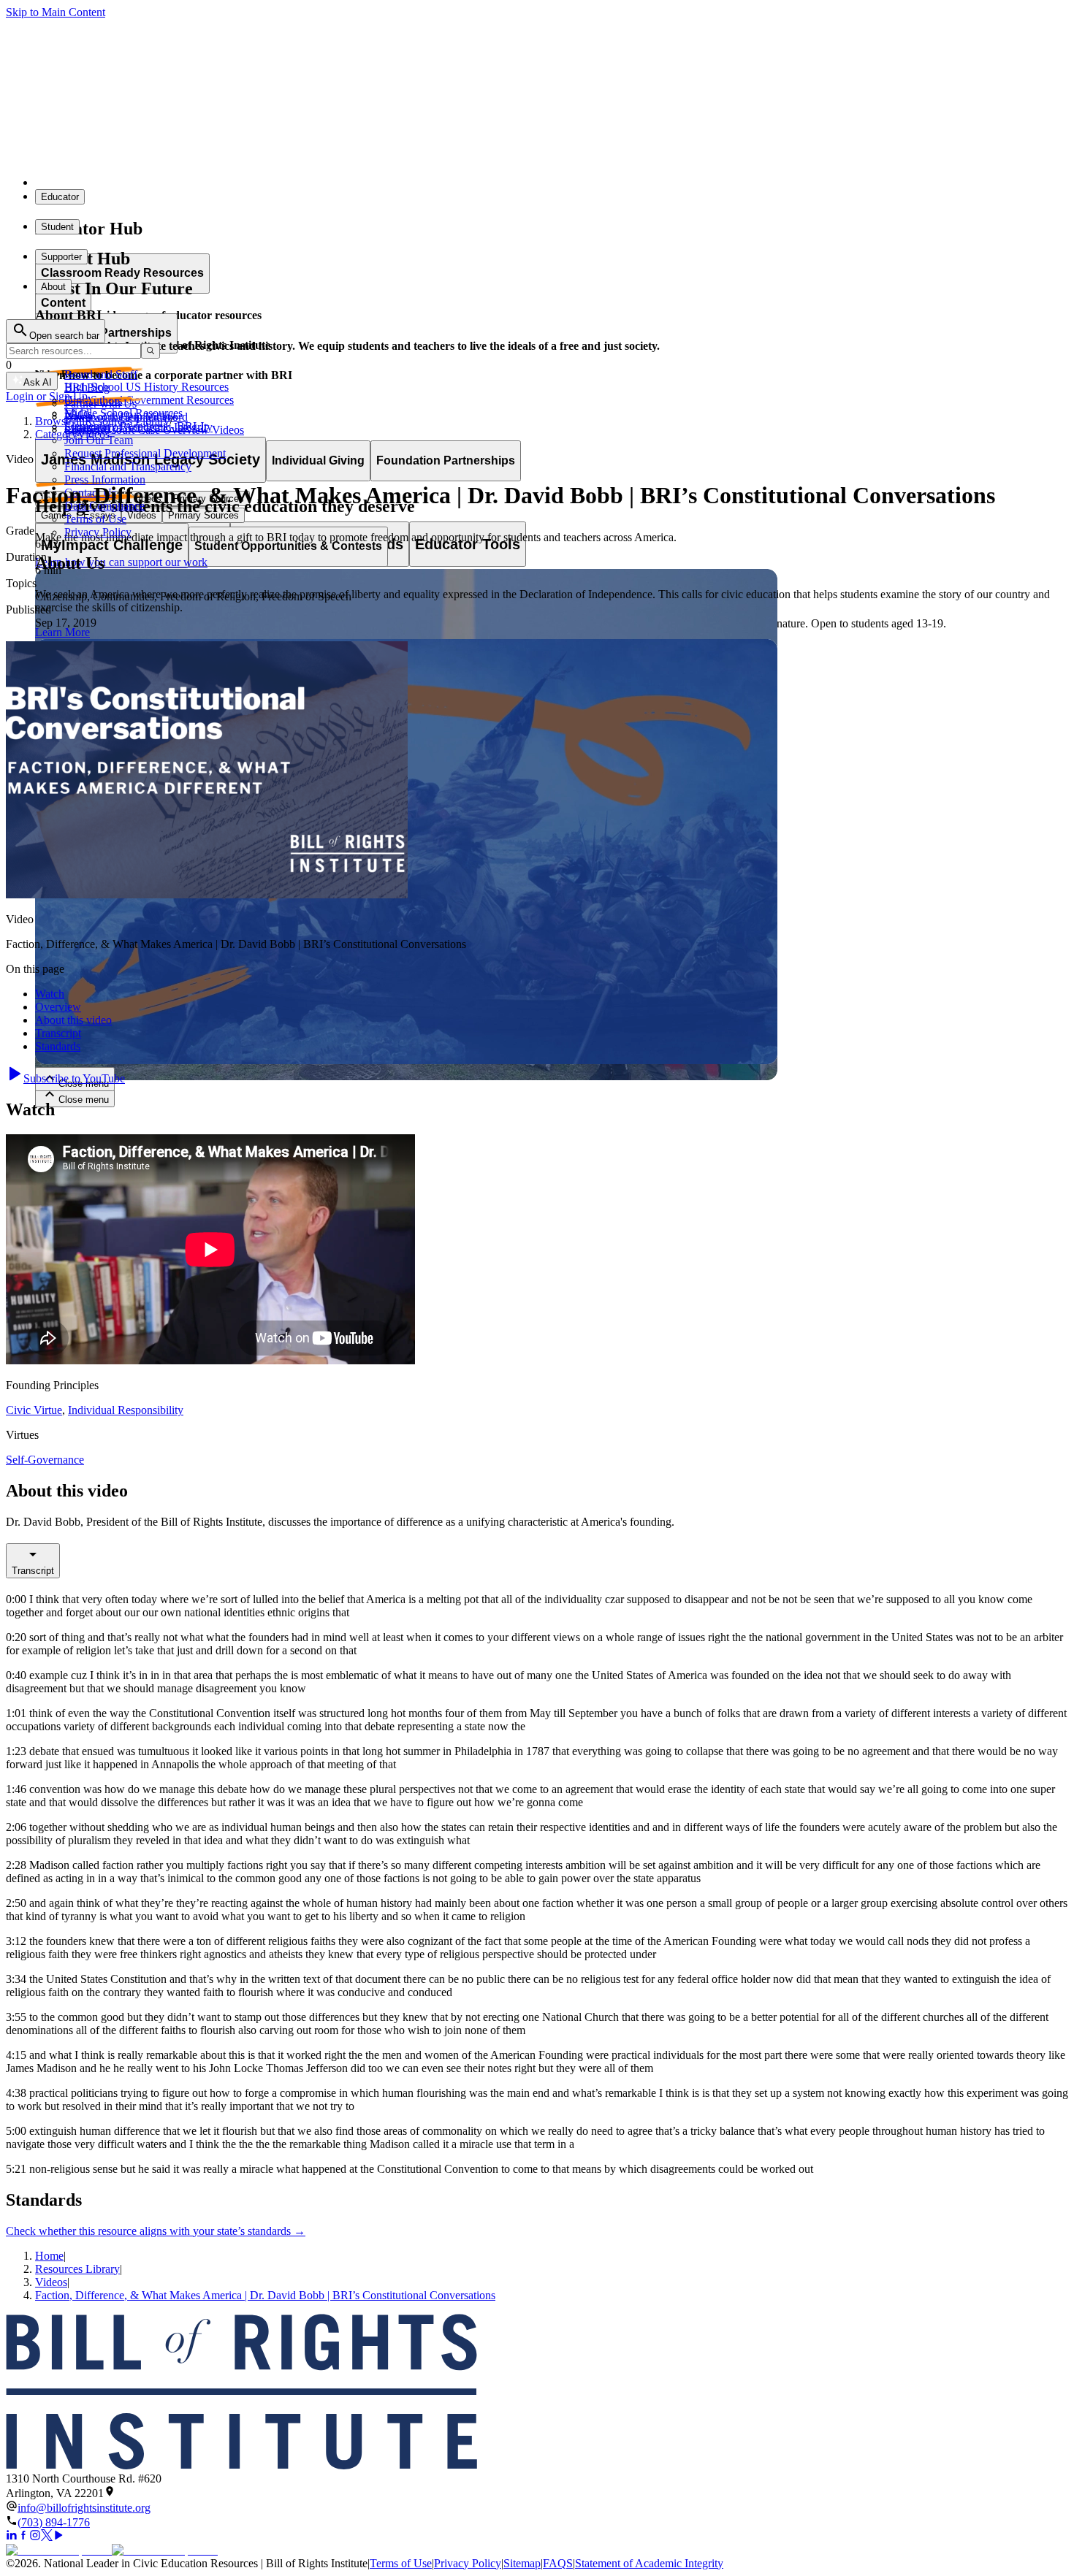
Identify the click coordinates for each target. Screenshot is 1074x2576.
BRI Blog (87, 387)
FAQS (558, 2563)
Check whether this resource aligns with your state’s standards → (156, 2231)
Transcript (58, 1033)
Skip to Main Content (56, 12)
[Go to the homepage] (537, 2393)
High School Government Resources (149, 400)
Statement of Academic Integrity (649, 2563)
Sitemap (522, 2563)
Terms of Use (95, 519)
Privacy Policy (98, 532)
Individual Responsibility (126, 1410)
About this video (73, 1020)
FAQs (78, 414)
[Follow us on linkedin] (12, 2537)
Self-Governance (45, 1460)
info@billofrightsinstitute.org (84, 2508)
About (53, 287)
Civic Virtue (34, 1410)
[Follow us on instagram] (35, 2537)
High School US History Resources (146, 387)
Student (57, 227)
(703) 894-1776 (54, 2522)
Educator (60, 197)
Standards (58, 1046)
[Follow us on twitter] (47, 2537)
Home (49, 2256)
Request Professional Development (145, 453)
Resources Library (77, 2269)
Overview (58, 1007)
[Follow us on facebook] (23, 2537)
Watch (50, 994)
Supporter (61, 257)
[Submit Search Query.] (151, 351)
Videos (51, 2282)
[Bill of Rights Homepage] (271, 182)
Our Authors (93, 401)
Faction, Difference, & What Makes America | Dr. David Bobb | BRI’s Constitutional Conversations (265, 2295)
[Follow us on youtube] (58, 2537)
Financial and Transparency (128, 466)
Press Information (105, 479)
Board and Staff (101, 374)
